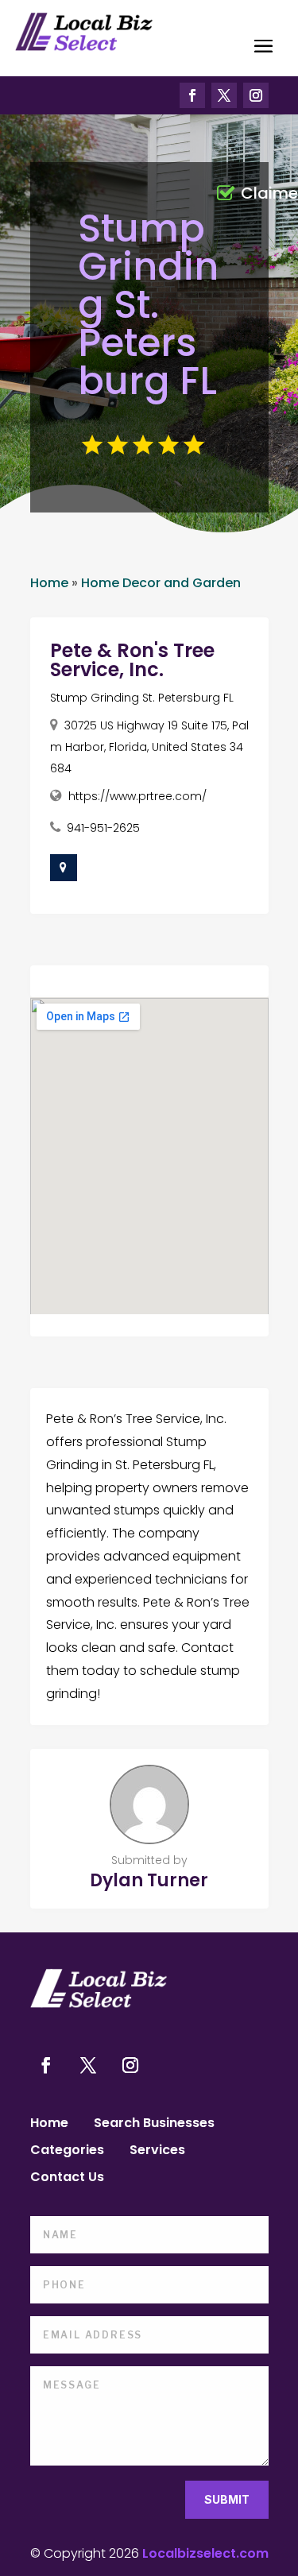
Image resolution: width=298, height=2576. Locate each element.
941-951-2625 (103, 828)
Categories (67, 2152)
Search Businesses (154, 2125)
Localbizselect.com (205, 2553)
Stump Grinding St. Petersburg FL (142, 698)
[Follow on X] (224, 95)
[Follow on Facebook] (192, 95)
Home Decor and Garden (161, 583)
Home (49, 583)
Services (157, 2152)
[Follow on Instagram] (256, 95)
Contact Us (67, 2179)
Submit (227, 2499)
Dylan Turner (149, 1880)
